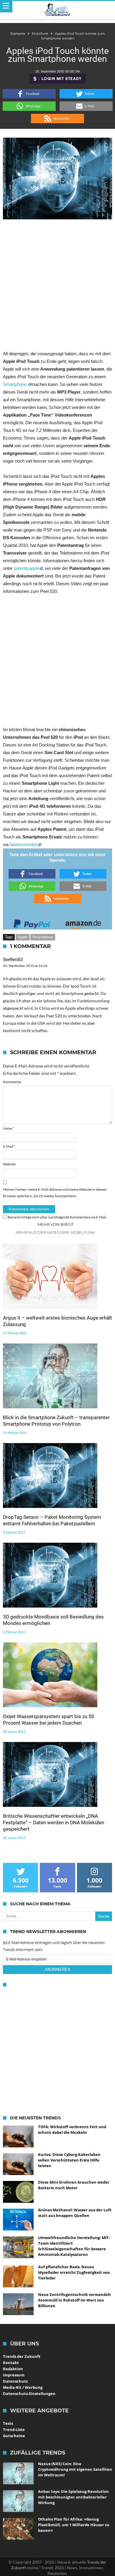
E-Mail (9, 1146)
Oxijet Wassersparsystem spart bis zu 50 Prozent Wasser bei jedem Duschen (49, 1720)
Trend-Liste (14, 2429)
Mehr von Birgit (55, 1224)
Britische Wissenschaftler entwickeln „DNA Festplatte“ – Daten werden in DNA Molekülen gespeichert (54, 1822)
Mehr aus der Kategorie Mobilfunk (55, 1232)
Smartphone (15, 384)
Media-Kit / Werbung (23, 2387)
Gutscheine (14, 2436)
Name (9, 1128)
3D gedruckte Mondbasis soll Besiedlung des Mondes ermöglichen (53, 1620)
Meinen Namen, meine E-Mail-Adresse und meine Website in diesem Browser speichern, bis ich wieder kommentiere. (55, 1193)
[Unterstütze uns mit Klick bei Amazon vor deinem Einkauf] (83, 922)
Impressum (14, 2375)
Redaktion (13, 2369)
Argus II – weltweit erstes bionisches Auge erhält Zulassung (57, 1321)
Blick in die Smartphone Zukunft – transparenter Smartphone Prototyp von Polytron (56, 1421)
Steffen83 (13, 959)
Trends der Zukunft (22, 2356)
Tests (8, 2423)
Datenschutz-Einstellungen (29, 2394)
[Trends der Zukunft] (58, 10)
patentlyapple (27, 568)
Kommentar (12, 1082)
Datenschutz (15, 2381)
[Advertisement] (57, 284)
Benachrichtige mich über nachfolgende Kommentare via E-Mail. (57, 1217)
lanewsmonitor (24, 844)
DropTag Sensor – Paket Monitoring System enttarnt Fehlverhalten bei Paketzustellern (52, 1520)
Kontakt (11, 2363)
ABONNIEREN (57, 1969)
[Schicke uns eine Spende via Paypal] (32, 922)
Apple (23, 937)
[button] (29, 94)
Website (9, 1164)
